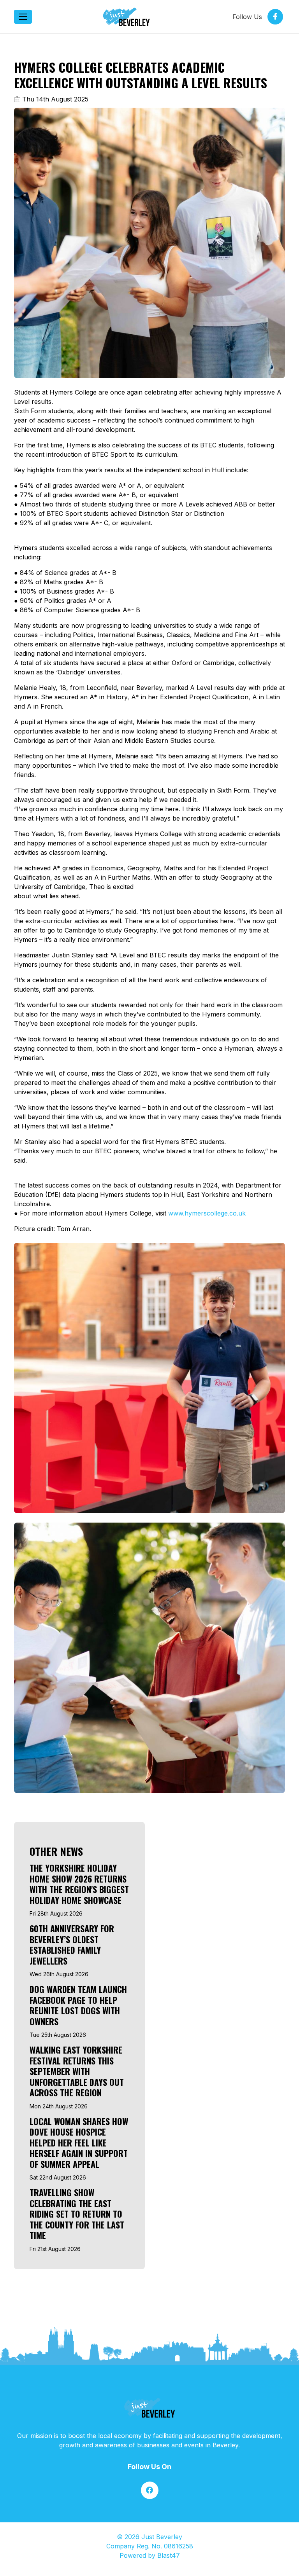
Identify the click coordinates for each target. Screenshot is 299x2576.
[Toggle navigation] (23, 17)
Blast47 (169, 2555)
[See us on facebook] (150, 2490)
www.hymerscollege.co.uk (207, 1213)
